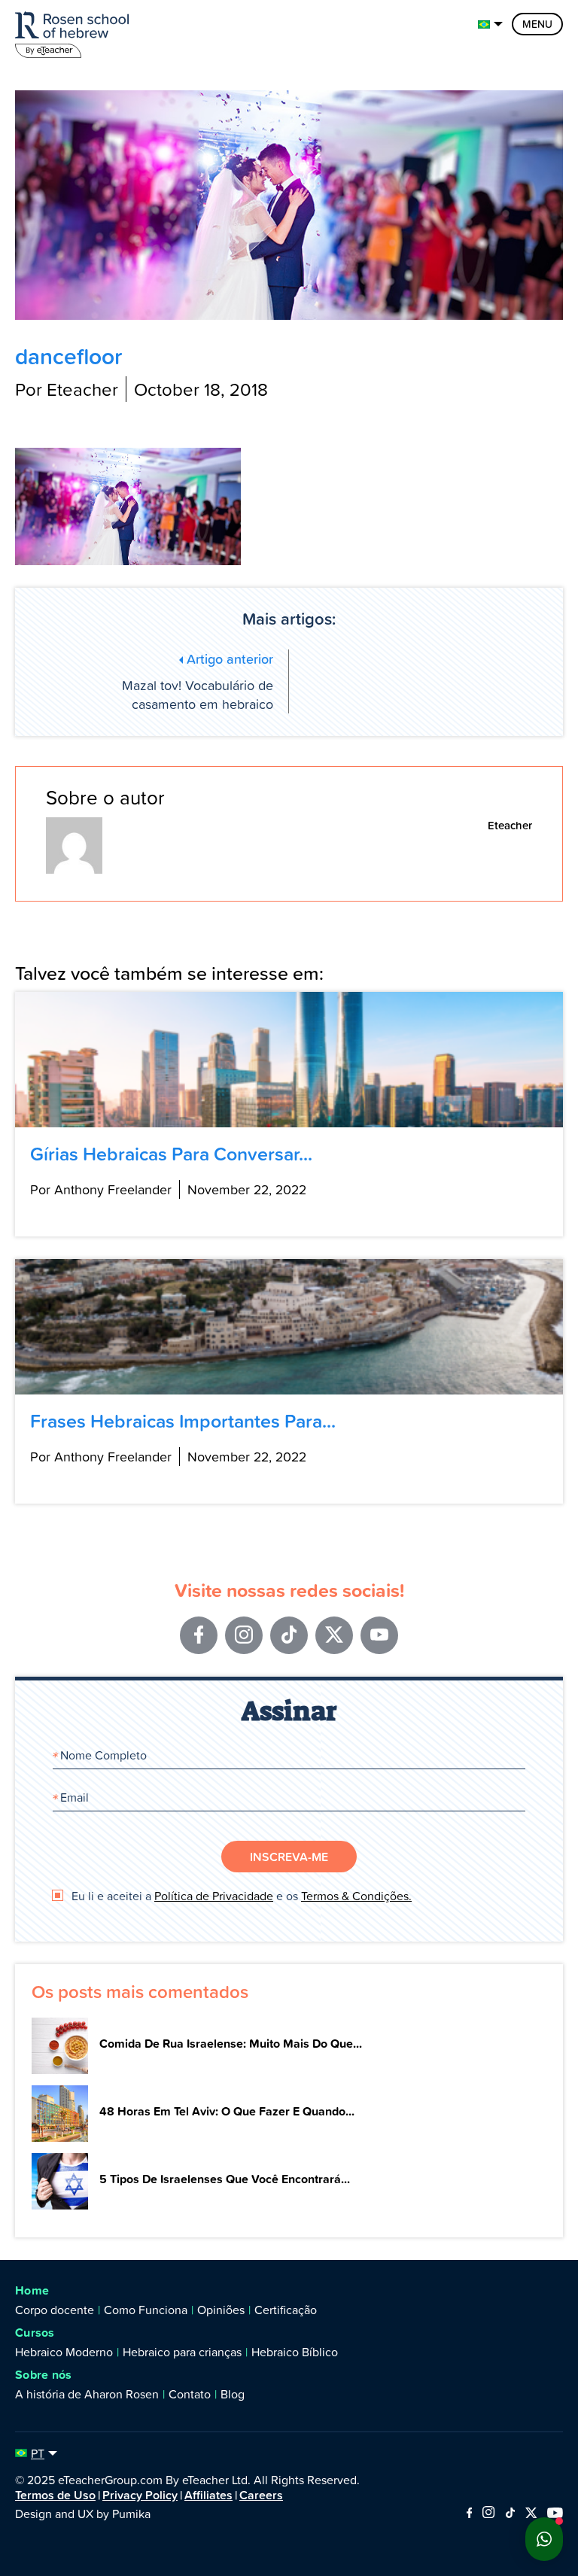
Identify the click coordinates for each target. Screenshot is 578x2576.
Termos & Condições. (356, 1896)
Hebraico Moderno (64, 2352)
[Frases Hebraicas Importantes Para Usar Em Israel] (289, 1327)
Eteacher (510, 825)
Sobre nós (44, 2375)
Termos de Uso (55, 2495)
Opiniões (221, 2310)
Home (32, 2290)
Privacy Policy (140, 2495)
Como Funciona (146, 2310)
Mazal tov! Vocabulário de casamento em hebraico (198, 681)
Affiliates (208, 2495)
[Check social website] (469, 2514)
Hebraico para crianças (182, 2352)
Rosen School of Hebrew (75, 32)
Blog (233, 2394)
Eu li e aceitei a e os (240, 1896)
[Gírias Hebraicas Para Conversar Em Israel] (289, 1060)
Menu (537, 24)
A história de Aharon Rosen (87, 2394)
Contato (190, 2394)
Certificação (286, 2310)
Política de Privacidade (214, 1896)
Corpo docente (55, 2310)
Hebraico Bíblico (295, 2352)
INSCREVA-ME (289, 1857)
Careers (261, 2495)
